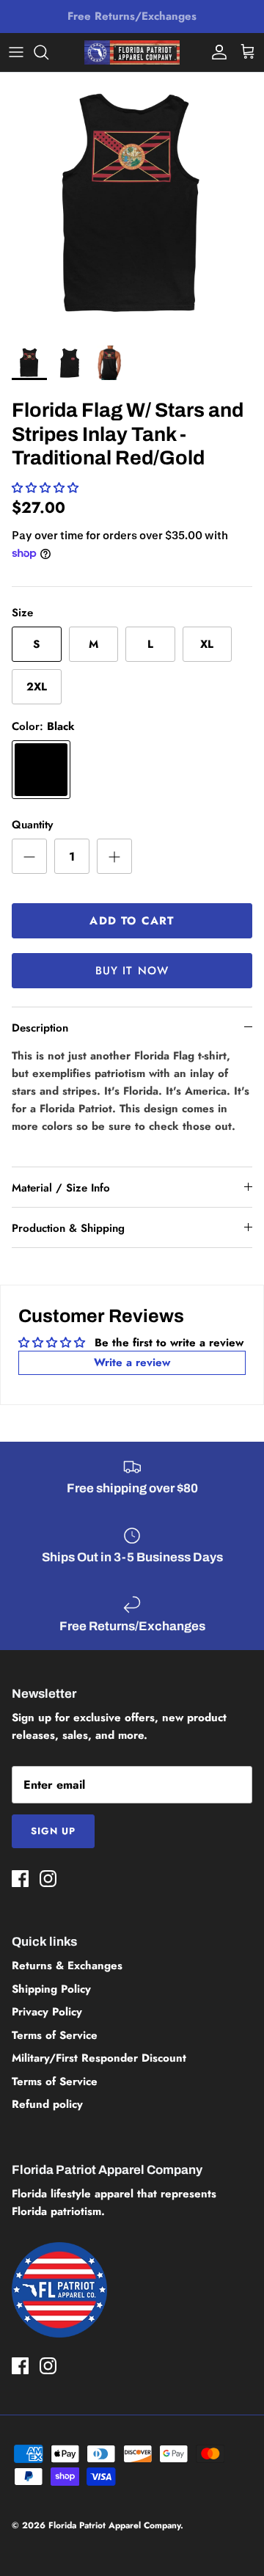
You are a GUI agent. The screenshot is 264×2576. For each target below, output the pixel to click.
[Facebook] (20, 1879)
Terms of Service (55, 2035)
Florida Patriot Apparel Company (114, 2525)
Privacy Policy (47, 2012)
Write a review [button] (132, 1362)
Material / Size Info (61, 1188)
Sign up (53, 1831)
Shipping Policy (51, 1989)
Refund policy (47, 2104)
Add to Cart (132, 921)
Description (40, 1028)
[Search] (48, 52)
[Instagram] (48, 1879)
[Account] (216, 52)
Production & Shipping (68, 1228)
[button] (45, 488)
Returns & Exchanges (67, 1966)
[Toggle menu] (16, 52)
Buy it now (132, 971)
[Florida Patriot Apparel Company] (132, 52)
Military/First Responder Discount (99, 2058)
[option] (132, 205)
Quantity (32, 825)
